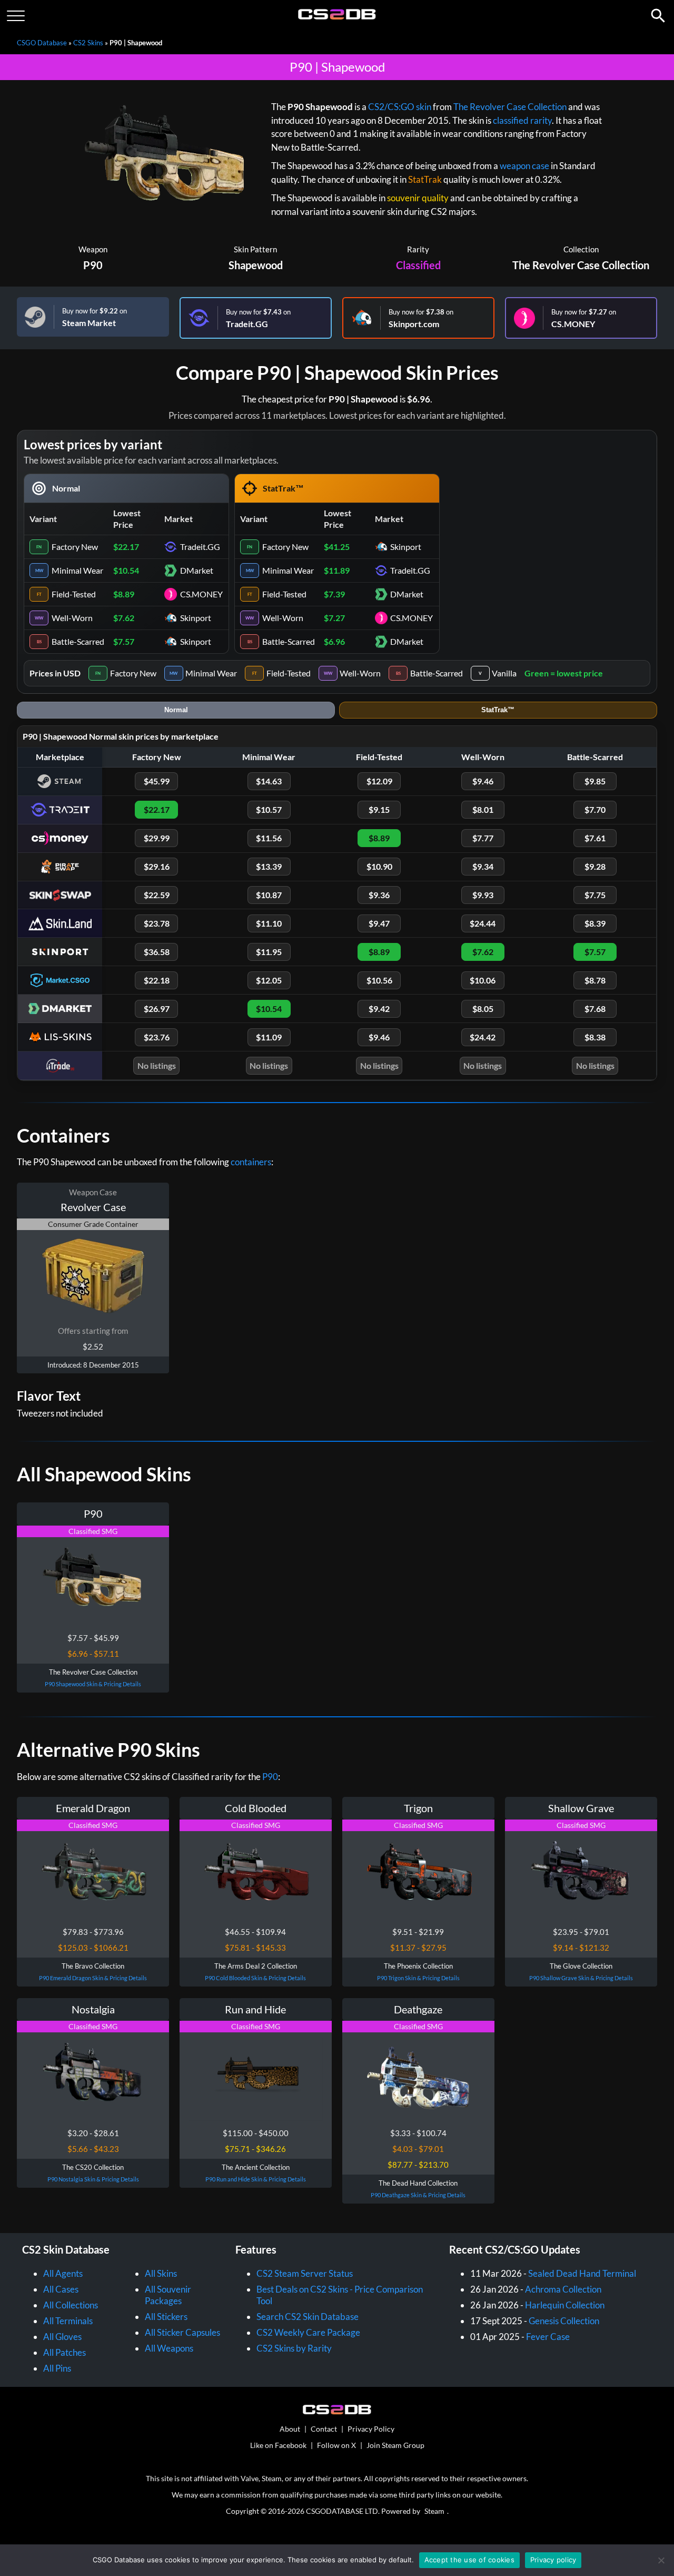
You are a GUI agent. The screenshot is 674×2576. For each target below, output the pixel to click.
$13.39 (269, 866)
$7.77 (483, 838)
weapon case (524, 166)
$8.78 (595, 980)
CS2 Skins (88, 43)
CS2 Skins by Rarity (294, 2348)
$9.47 (379, 923)
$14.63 (269, 781)
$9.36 (379, 895)
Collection (581, 249)
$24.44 (483, 923)
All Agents (63, 2273)
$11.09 (269, 1037)
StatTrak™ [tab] (498, 710)
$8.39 (595, 923)
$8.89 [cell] (124, 594)
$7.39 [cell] (334, 594)
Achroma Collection (563, 2289)
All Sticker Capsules (182, 2332)
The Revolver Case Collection (510, 107)
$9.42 (379, 1009)
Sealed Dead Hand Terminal (582, 2273)
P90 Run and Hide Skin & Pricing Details (256, 2179)
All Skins (161, 2273)
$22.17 (157, 809)
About (290, 2429)
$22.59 (157, 895)
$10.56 (379, 980)
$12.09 (379, 781)
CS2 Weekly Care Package (308, 2332)
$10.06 (483, 980)
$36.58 (157, 952)
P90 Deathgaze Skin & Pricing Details (418, 2195)
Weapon (93, 249)
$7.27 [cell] (334, 618)
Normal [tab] (176, 710)
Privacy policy (553, 2560)
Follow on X (336, 2445)
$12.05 (269, 980)
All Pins (57, 2368)
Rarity (418, 249)
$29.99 (157, 838)
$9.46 (483, 781)
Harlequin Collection (565, 2305)
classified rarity (522, 120)
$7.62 (483, 952)
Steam (434, 2511)
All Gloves (62, 2337)
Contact (324, 2429)
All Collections (71, 2305)
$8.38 (595, 1037)
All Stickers (166, 2317)
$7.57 (595, 952)
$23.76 (157, 1037)
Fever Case (548, 2337)
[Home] (337, 17)
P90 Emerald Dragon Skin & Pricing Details (93, 1978)
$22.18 (157, 980)
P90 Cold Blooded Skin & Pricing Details (255, 1978)
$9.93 (483, 895)
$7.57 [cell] (124, 641)
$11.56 (269, 838)
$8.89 (379, 838)
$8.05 (483, 1009)
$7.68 (595, 1009)
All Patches (65, 2352)
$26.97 (157, 1009)
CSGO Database (42, 43)
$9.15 (379, 809)
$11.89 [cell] (337, 570)
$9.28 (595, 866)
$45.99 (157, 781)
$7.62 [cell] (124, 618)
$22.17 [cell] (126, 547)
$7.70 (595, 809)
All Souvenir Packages (168, 2295)
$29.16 (157, 866)
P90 (93, 265)
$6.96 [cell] (334, 641)
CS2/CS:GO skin (400, 107)
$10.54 (269, 1009)
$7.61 (595, 838)
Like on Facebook (278, 2445)
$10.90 (379, 866)
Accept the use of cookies (469, 2560)
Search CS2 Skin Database (308, 2317)
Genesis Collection (564, 2321)
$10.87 (269, 895)
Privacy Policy (371, 2429)
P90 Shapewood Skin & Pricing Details (93, 1684)
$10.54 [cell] (126, 570)
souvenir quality (418, 198)
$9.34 (483, 866)
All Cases (61, 2289)
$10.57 (269, 809)
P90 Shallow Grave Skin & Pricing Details (581, 1978)
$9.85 (595, 781)
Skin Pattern (255, 249)
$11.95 (269, 952)
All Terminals (68, 2321)
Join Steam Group (395, 2445)
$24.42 (483, 1037)
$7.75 (595, 895)
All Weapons (169, 2348)
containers (251, 1162)
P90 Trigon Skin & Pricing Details (418, 1978)
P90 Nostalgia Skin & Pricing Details (93, 2179)
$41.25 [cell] (337, 547)
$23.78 (157, 923)
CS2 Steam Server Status (305, 2273)
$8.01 (483, 809)
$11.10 (269, 923)
